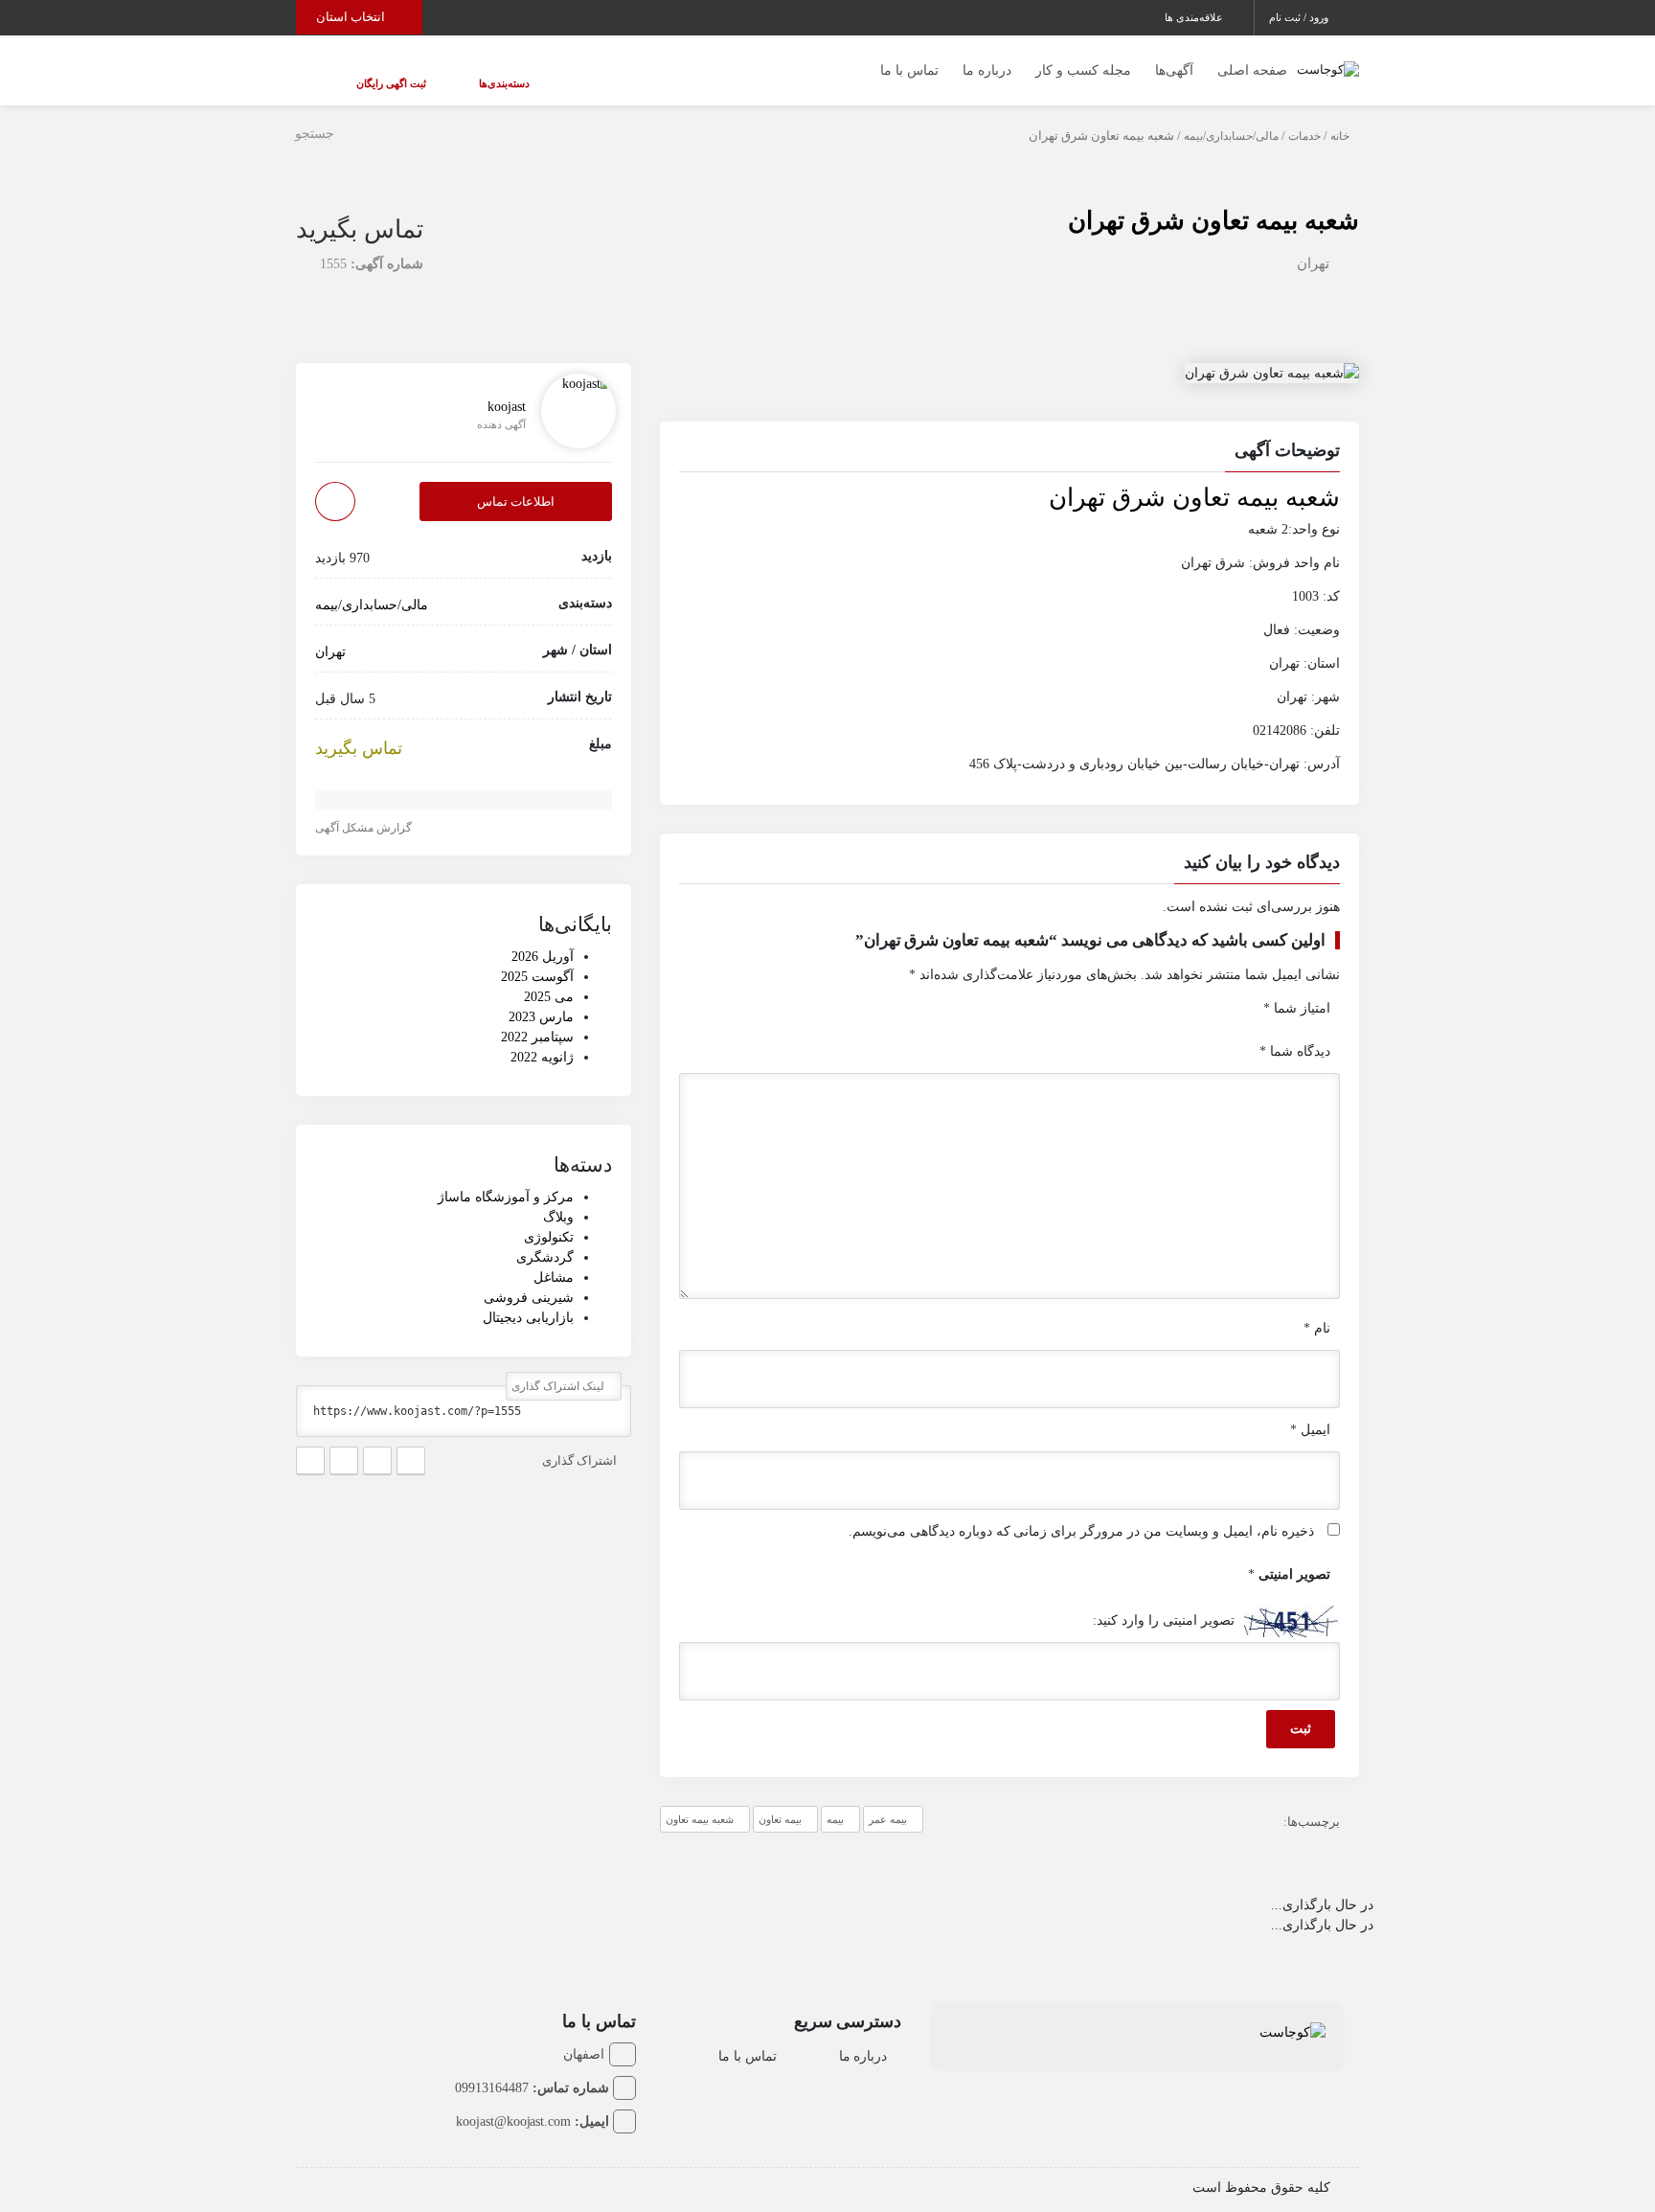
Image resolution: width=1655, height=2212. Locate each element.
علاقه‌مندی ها (1195, 17)
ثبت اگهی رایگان (372, 74)
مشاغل (554, 1258)
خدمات (1304, 117)
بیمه (835, 1800)
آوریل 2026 (543, 937)
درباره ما (987, 61)
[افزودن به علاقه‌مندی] (335, 482)
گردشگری (545, 1238)
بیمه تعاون (780, 1800)
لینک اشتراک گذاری (559, 1367)
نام (1317, 1309)
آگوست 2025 (537, 958)
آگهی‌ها (1174, 61)
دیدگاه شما (1295, 1032)
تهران (1313, 244)
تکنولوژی (549, 1218)
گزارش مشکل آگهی (365, 809)
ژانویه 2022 (542, 1038)
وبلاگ (558, 1198)
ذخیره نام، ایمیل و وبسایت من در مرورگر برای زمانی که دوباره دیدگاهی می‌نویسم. (1081, 1512)
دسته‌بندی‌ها (447, 74)
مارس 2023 (541, 998)
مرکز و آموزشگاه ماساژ (506, 1178)
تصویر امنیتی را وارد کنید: (1164, 1601)
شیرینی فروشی (529, 1278)
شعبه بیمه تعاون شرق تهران (1213, 202)
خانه (1340, 117)
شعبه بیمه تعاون (700, 1800)
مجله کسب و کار (1083, 61)
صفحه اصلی (1252, 61)
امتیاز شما (1297, 989)
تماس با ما (909, 61)
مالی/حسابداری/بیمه (1231, 117)
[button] (1009, 434)
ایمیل (1310, 1411)
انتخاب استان (352, 17)
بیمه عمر (888, 1800)
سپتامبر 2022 (537, 1018)
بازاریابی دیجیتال (528, 1299)
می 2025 (549, 978)
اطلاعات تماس (516, 482)
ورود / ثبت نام (1300, 17)
